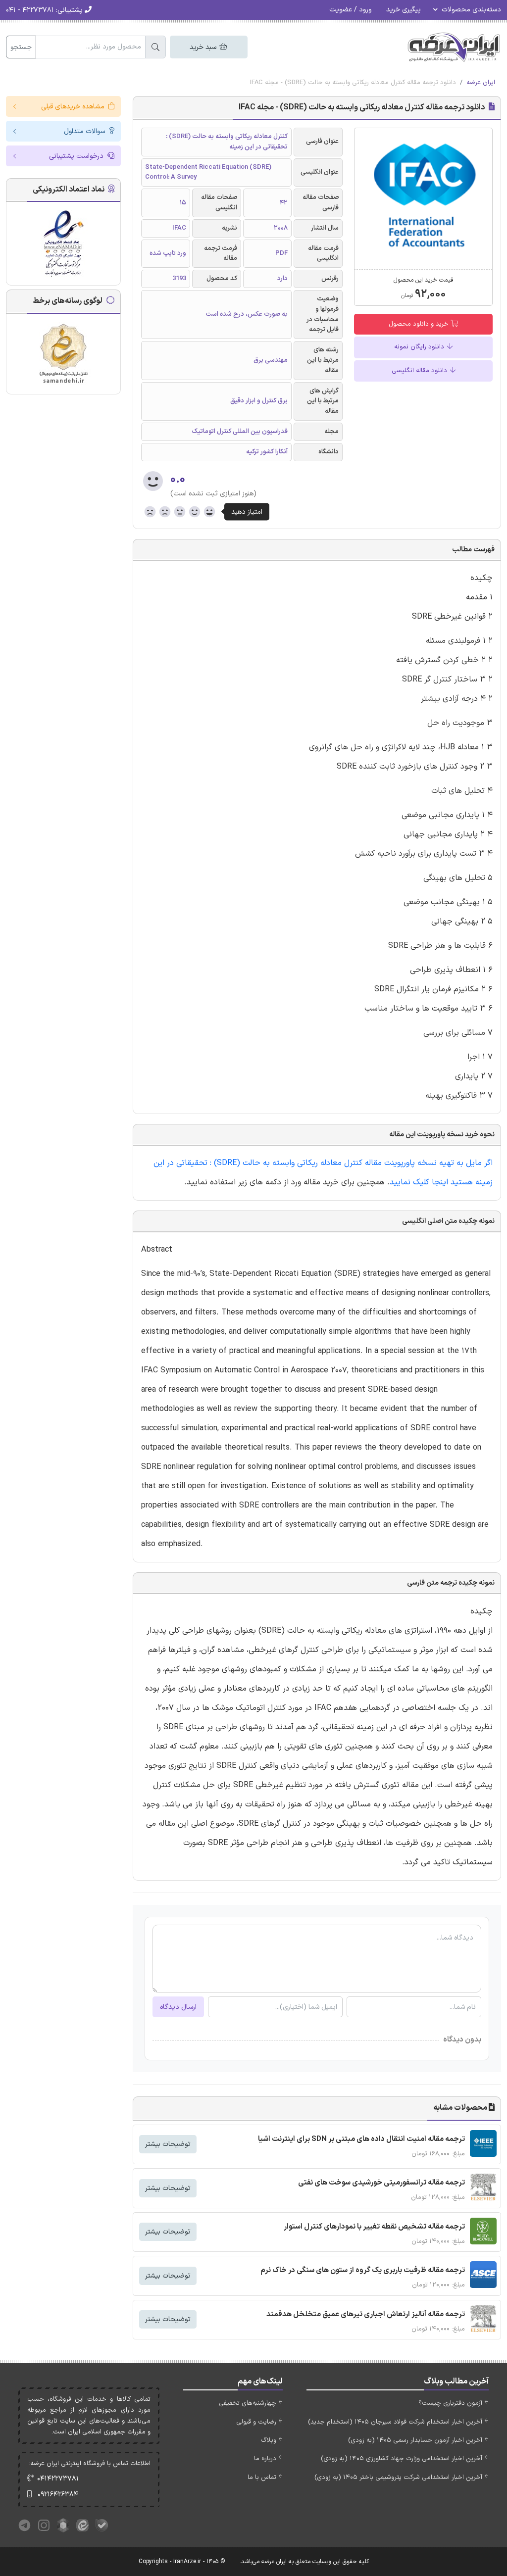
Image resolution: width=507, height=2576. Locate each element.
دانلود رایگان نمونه (420, 347)
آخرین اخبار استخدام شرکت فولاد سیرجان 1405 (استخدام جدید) (395, 2422)
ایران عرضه (481, 83)
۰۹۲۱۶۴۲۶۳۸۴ (58, 2495)
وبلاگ (269, 2440)
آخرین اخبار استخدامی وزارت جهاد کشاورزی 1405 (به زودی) (402, 2459)
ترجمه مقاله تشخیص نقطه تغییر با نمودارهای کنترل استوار (374, 2227)
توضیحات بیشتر (168, 2144)
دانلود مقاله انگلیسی (420, 371)
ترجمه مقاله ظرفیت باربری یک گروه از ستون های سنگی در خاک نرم (363, 2270)
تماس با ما (262, 2478)
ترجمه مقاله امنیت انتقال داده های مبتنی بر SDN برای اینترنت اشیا (361, 2139)
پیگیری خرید (404, 10)
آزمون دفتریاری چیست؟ (450, 2403)
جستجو (21, 47)
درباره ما (265, 2459)
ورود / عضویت (350, 10)
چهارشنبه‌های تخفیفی (248, 2403)
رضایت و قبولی (256, 2422)
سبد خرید (204, 47)
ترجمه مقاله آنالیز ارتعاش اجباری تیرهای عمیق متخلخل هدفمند (366, 2314)
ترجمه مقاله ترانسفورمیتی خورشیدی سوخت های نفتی (381, 2183)
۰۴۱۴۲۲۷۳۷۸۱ (58, 2479)
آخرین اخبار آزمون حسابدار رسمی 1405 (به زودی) (415, 2440)
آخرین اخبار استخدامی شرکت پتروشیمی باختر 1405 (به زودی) (398, 2478)
